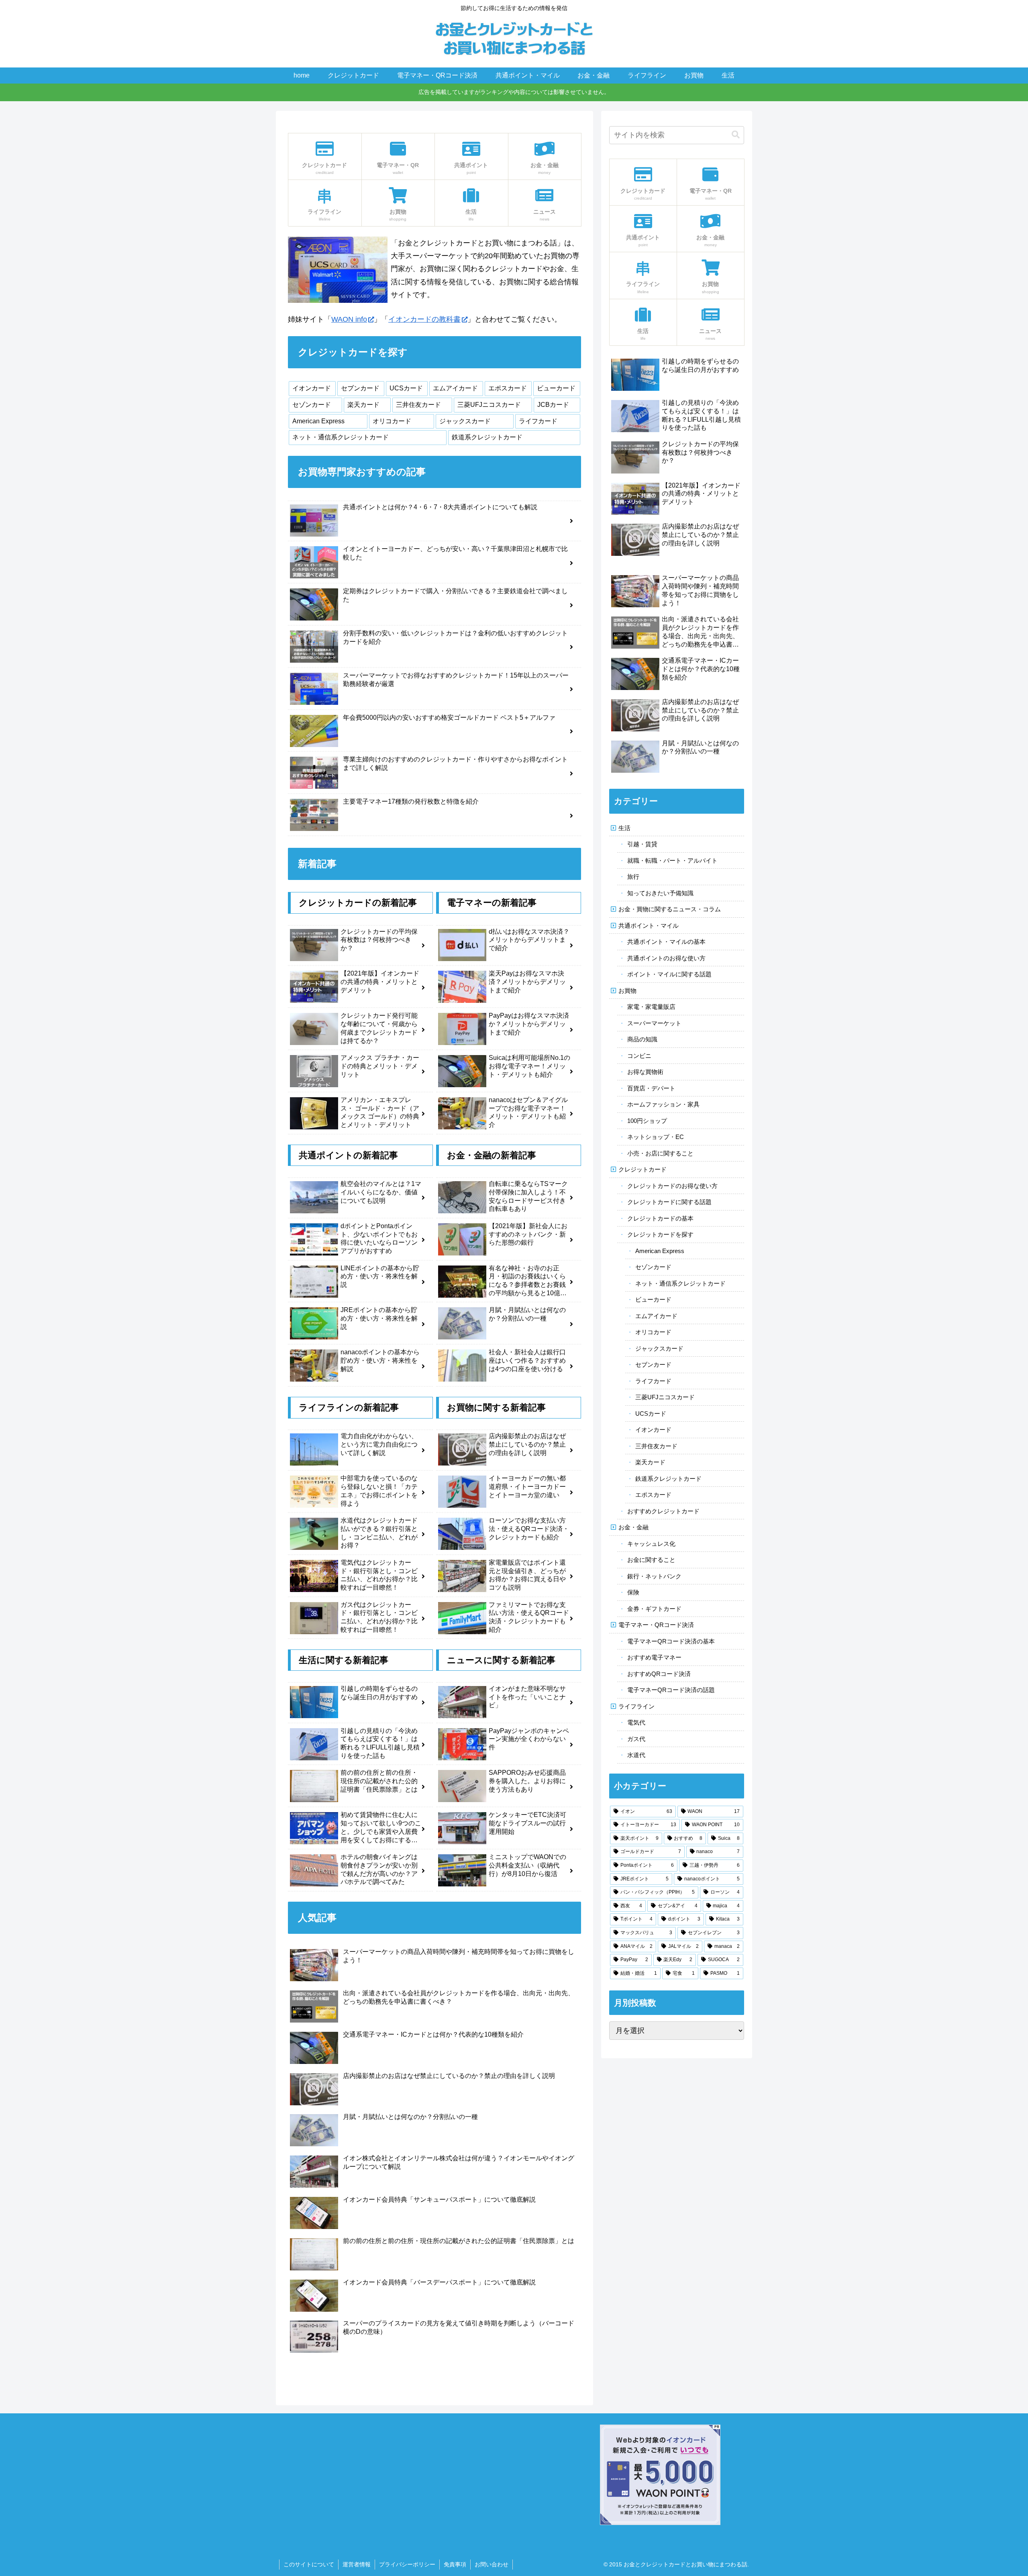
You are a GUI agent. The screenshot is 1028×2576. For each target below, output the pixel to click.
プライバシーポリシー (407, 2564)
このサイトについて (309, 2564)
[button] (736, 135)
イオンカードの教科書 (424, 319)
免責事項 (455, 2564)
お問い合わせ (492, 2564)
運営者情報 (357, 2564)
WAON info (349, 319)
